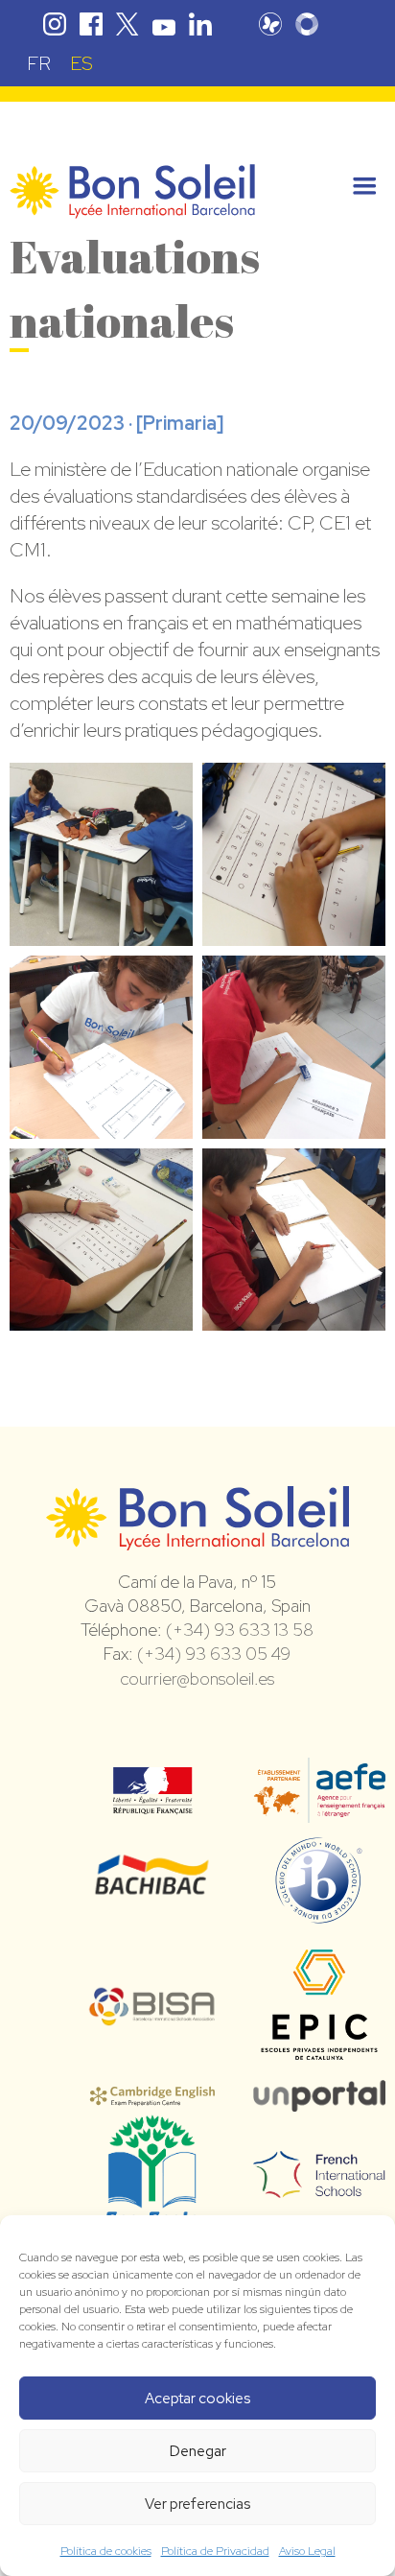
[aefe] (319, 1809)
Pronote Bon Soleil (270, 24)
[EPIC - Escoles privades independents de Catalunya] (319, 2062)
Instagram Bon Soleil (55, 24)
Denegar (198, 2451)
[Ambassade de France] (153, 1802)
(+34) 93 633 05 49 (214, 1654)
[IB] (319, 1915)
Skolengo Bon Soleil (307, 24)
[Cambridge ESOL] (152, 2095)
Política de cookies (106, 2551)
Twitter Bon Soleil (128, 24)
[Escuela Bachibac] (152, 1891)
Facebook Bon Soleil (91, 24)
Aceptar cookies (197, 2399)
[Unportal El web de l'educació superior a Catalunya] (319, 2098)
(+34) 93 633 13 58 (240, 1630)
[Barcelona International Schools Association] (152, 2014)
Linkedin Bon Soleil (200, 24)
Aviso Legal (307, 2551)
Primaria (180, 423)
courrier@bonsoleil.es (197, 1678)
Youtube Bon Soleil (164, 24)
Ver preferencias (197, 2504)
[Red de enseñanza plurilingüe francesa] (319, 2186)
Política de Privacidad (215, 2551)
